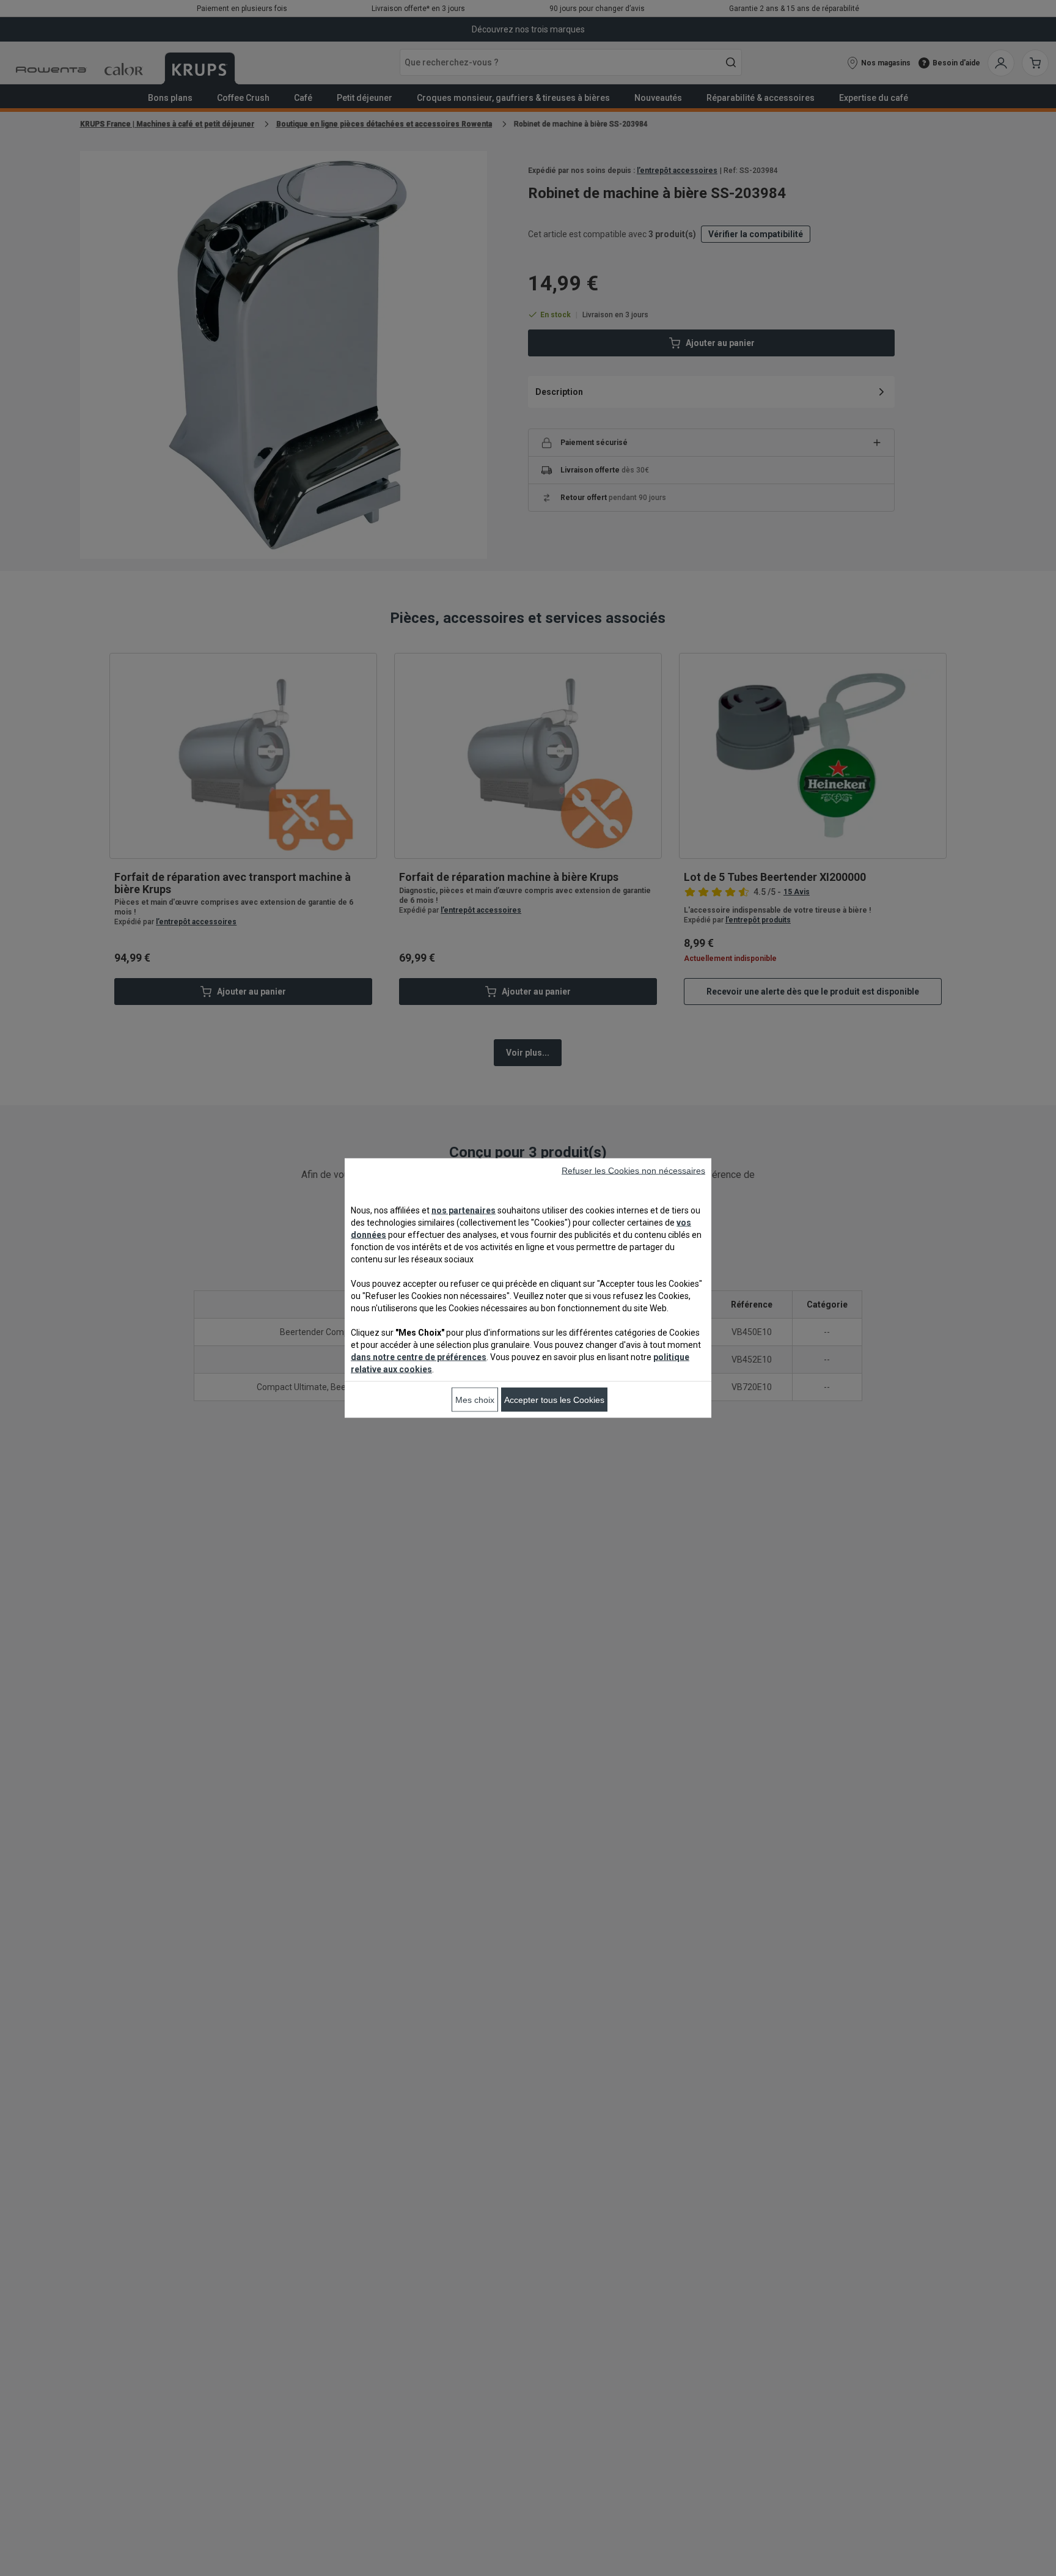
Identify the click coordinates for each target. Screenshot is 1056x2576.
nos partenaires (464, 1210)
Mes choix (475, 1400)
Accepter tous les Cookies (554, 1400)
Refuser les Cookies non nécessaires (633, 1171)
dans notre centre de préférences (419, 1357)
